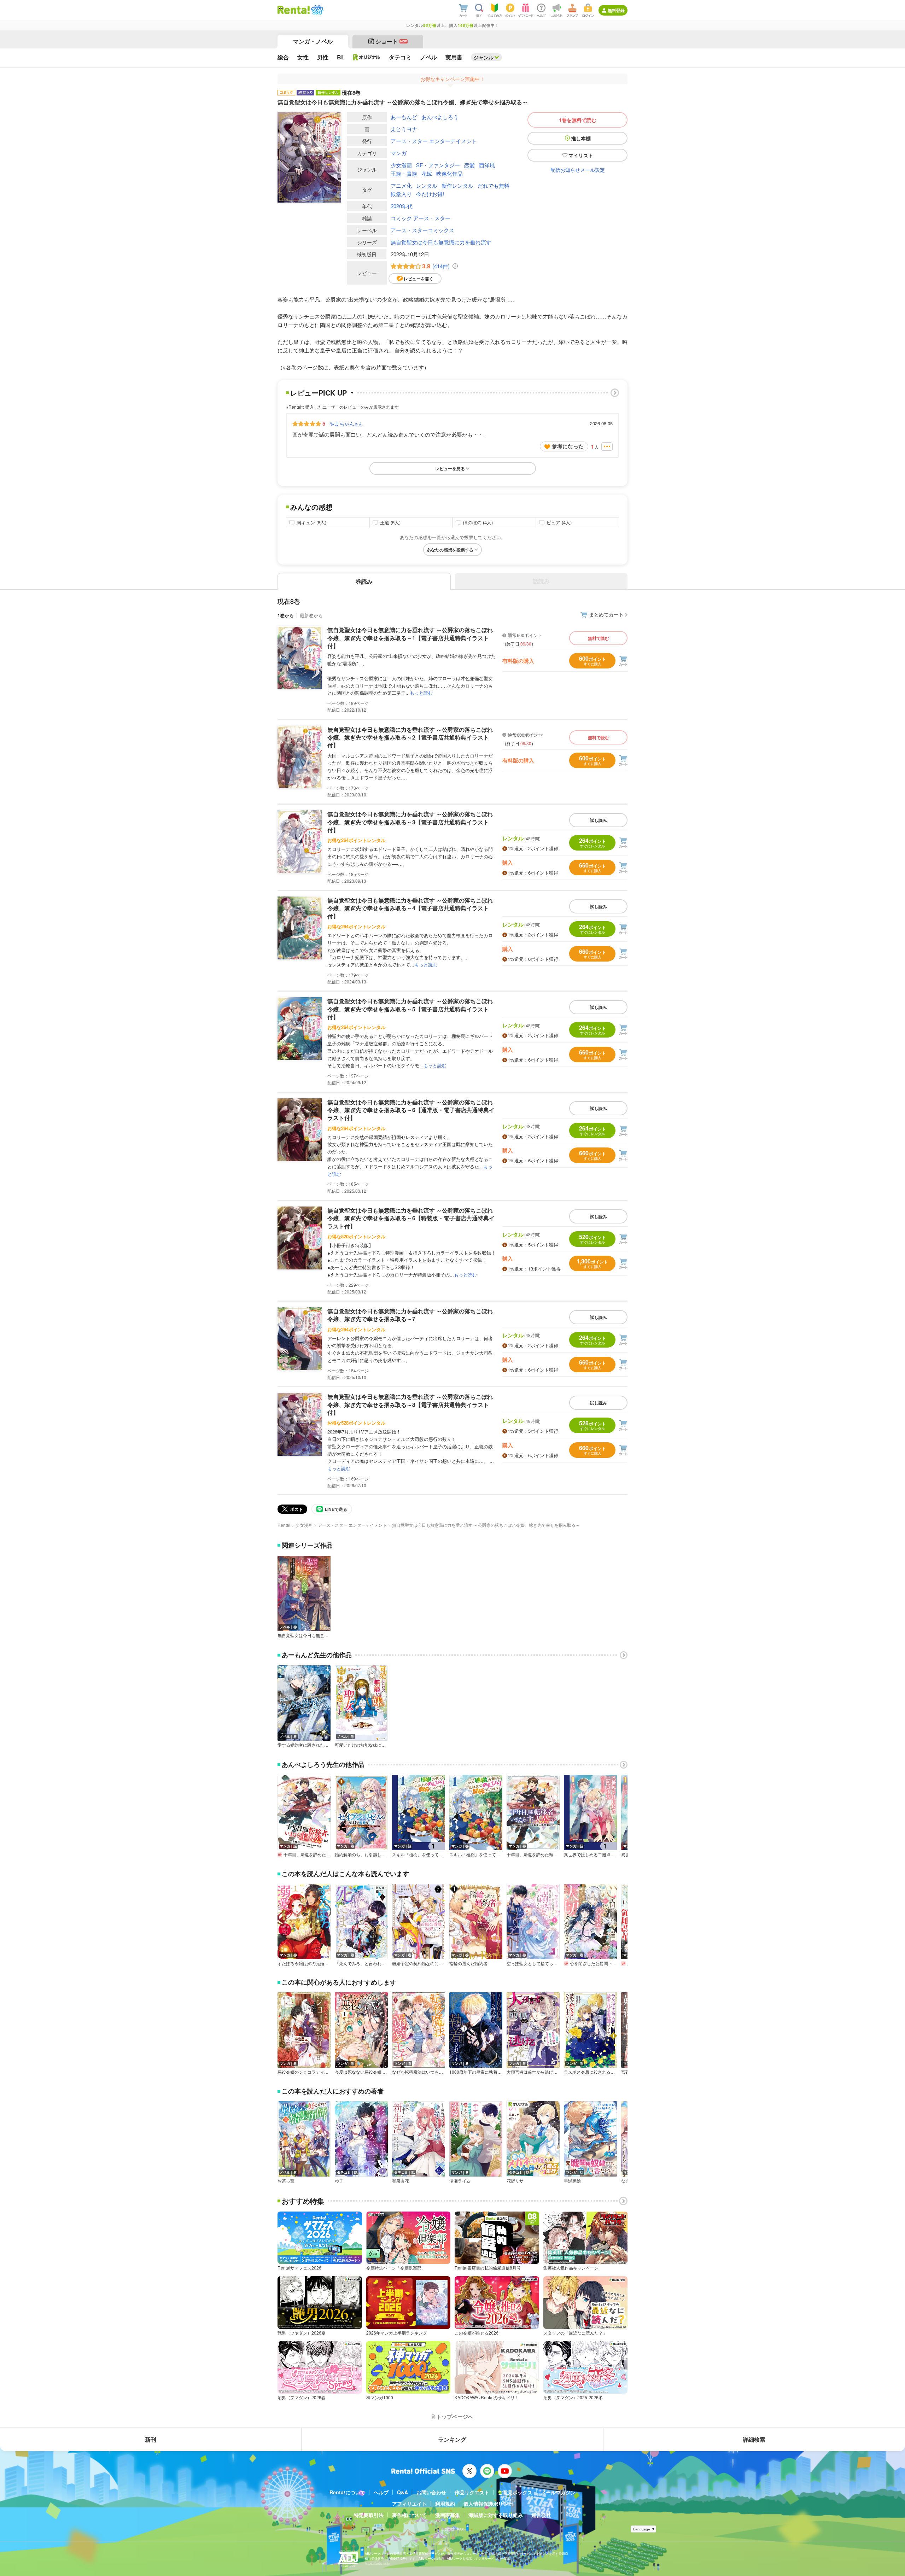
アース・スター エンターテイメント (434, 141)
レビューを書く (419, 279)
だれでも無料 (494, 185)
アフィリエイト (409, 2504)
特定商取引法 (369, 2515)
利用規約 (445, 2504)
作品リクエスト (472, 2492)
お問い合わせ (431, 2492)
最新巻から (311, 615)
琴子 (339, 2181)
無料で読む (599, 638)
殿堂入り (401, 194)
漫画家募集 (448, 2515)
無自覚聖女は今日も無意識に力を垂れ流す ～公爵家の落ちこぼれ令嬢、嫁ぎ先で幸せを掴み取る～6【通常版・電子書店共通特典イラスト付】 (411, 1110)
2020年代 (402, 206)
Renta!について (347, 2492)
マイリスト (581, 155)
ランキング (452, 2439)
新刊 (151, 2439)
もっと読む (421, 693)
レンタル (427, 185)
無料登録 (616, 10)
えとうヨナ (404, 129)
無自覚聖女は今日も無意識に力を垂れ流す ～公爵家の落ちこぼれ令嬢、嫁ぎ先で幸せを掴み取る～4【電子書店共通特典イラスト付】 (410, 908)
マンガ (399, 153)
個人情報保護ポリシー (488, 2504)
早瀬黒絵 (572, 2181)
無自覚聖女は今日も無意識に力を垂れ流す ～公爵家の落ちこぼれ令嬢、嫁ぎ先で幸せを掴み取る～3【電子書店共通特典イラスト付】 (410, 822)
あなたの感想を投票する (450, 550)
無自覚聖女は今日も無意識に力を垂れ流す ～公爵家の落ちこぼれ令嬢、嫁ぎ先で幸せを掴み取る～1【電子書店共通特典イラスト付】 (410, 638)
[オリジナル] (367, 57)
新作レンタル (457, 185)
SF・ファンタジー (438, 165)
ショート (391, 41)
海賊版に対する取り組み (496, 2515)
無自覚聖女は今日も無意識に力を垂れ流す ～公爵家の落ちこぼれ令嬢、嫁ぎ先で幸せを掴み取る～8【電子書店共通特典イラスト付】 (410, 1404)
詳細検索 (754, 2439)
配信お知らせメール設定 (578, 170)
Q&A (402, 2492)
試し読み (599, 820)
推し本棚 (581, 138)
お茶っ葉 (286, 2181)
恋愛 (469, 165)
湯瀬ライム (460, 2181)
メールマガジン (558, 2492)
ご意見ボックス (515, 2492)
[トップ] (294, 10)
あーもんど (404, 117)
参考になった (568, 446)
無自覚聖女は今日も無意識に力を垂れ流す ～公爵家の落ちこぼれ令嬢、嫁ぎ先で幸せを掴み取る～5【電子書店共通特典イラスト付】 (410, 1009)
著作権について (409, 2515)
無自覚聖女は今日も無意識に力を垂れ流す (441, 242)
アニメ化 (401, 185)
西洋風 (487, 165)
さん (346, 424)
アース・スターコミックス (422, 230)
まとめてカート (606, 614)
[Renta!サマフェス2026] (317, 10)
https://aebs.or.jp (377, 2563)
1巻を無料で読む (578, 120)
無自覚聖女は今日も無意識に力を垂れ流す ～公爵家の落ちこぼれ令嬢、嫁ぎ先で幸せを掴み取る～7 (410, 1315)
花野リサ (515, 2181)
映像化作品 (449, 173)
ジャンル (484, 57)
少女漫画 (401, 165)
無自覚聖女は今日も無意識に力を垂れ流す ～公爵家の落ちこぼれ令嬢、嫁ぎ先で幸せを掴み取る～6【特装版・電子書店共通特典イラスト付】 (411, 1218)
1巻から (286, 615)
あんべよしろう (440, 117)
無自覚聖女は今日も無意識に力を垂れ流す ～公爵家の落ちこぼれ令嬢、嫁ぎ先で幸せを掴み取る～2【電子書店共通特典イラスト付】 (410, 737)
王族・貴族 (404, 173)
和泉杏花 (401, 2181)
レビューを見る (450, 468)
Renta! (284, 1525)
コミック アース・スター (421, 218)
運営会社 (541, 2515)
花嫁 (427, 173)
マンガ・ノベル (313, 41)
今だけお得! (430, 194)
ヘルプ (381, 2492)
